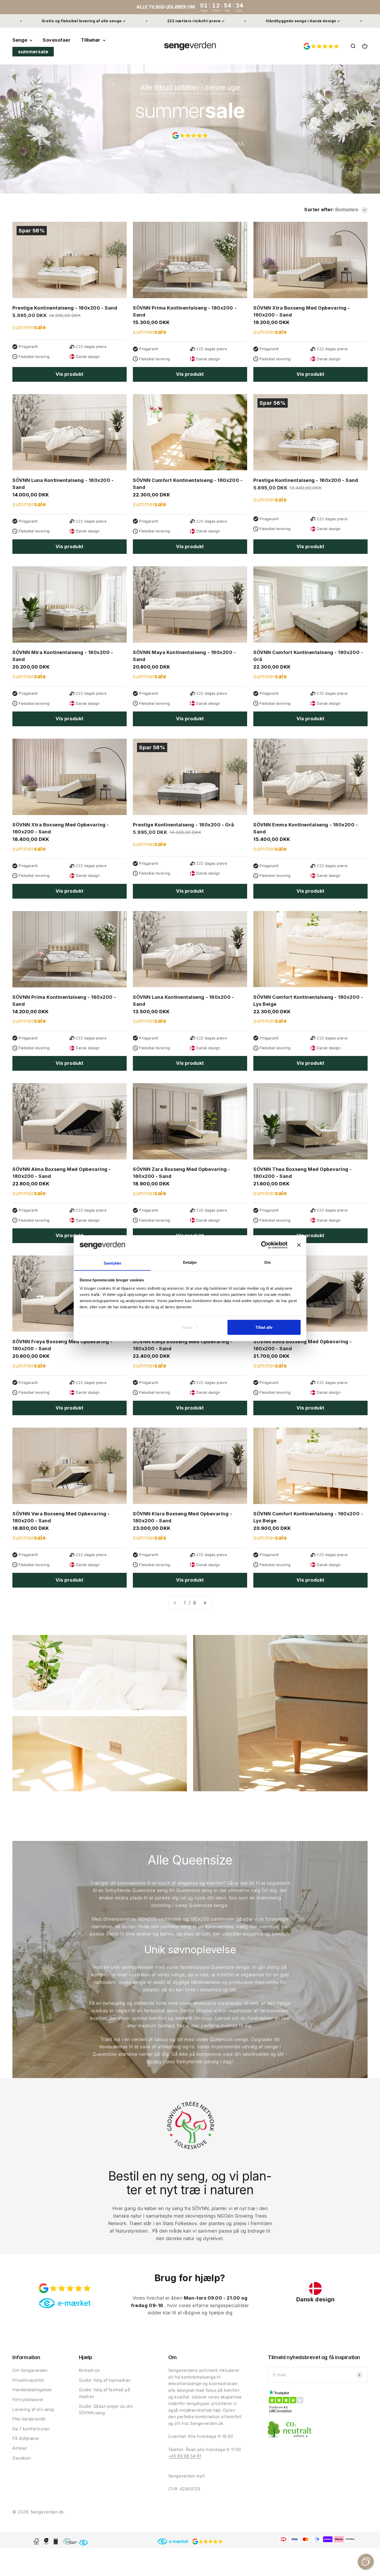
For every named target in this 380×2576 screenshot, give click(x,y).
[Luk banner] (299, 1245)
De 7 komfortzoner (31, 2429)
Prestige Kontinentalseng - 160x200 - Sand (306, 480)
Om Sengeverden (30, 2370)
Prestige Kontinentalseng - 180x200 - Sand (65, 308)
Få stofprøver (26, 2438)
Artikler (20, 2448)
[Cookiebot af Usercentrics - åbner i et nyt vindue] (265, 1245)
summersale (33, 52)
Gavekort (22, 2458)
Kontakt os (89, 2370)
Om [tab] (267, 1262)
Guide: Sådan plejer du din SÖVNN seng (106, 2410)
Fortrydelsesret (28, 2399)
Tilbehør (91, 40)
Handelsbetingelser (32, 2390)
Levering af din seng (33, 2409)
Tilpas (186, 1327)
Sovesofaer (57, 40)
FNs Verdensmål (29, 2419)
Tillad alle (264, 1327)
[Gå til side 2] (205, 1603)
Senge (20, 40)
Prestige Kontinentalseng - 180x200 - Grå (184, 825)
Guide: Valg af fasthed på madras (105, 2393)
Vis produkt (70, 374)
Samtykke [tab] (113, 1263)
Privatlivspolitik (28, 2380)
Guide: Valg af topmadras (105, 2380)
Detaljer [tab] (190, 1262)
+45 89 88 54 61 (185, 2456)
